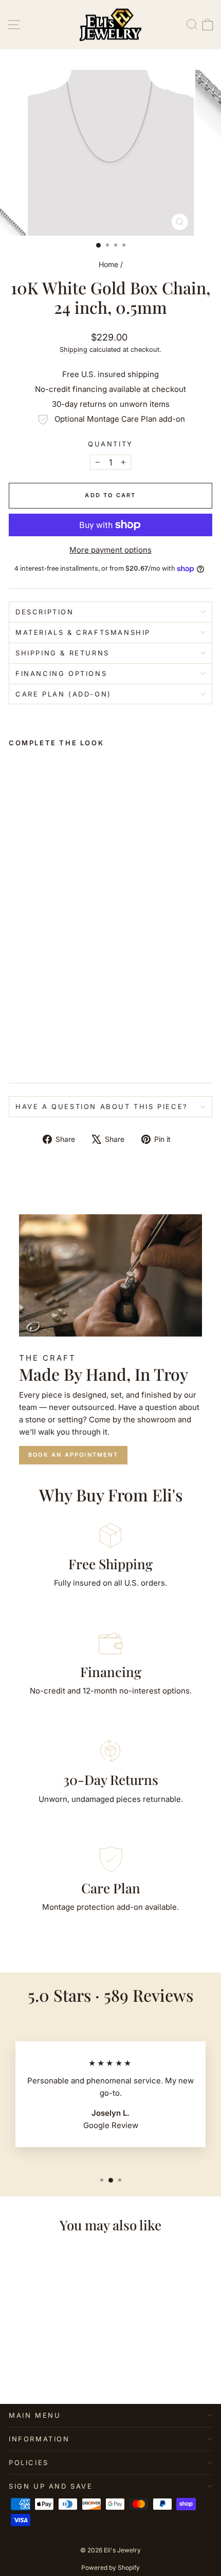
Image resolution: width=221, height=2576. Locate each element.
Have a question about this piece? (102, 1106)
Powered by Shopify (110, 2568)
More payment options (110, 550)
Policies (29, 2462)
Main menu (35, 2415)
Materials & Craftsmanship (83, 632)
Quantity (110, 444)
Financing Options (61, 673)
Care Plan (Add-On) (63, 694)
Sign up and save (51, 2486)
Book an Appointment (73, 1455)
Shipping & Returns (62, 653)
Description (45, 612)
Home (108, 264)
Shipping (73, 350)
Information (39, 2439)
